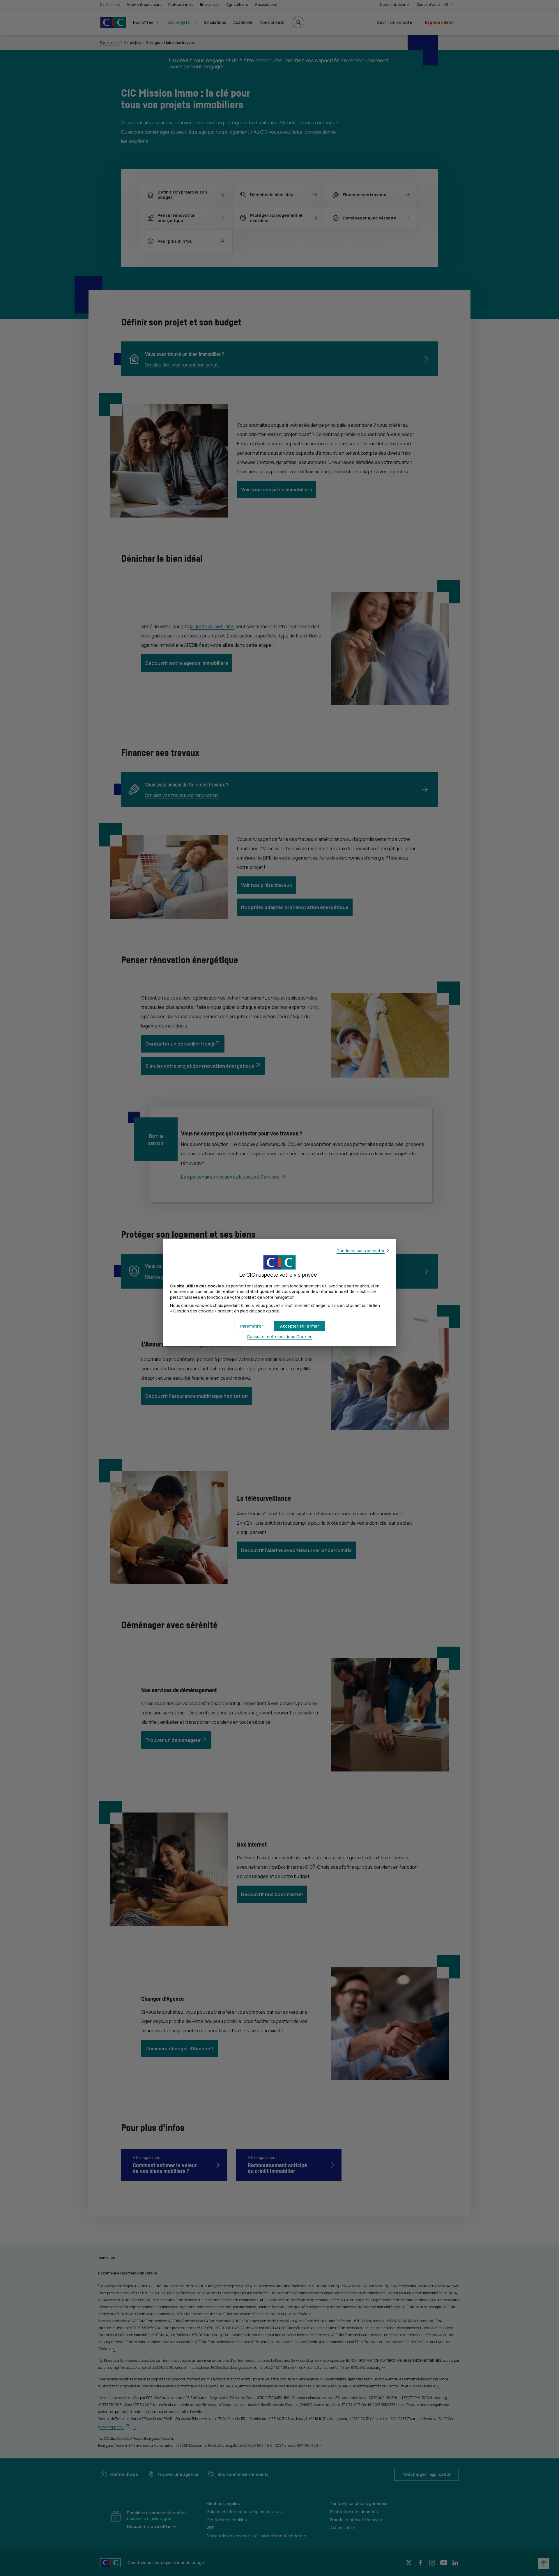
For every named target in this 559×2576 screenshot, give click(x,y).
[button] (300, 1326)
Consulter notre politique (280, 1336)
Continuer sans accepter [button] (361, 1251)
